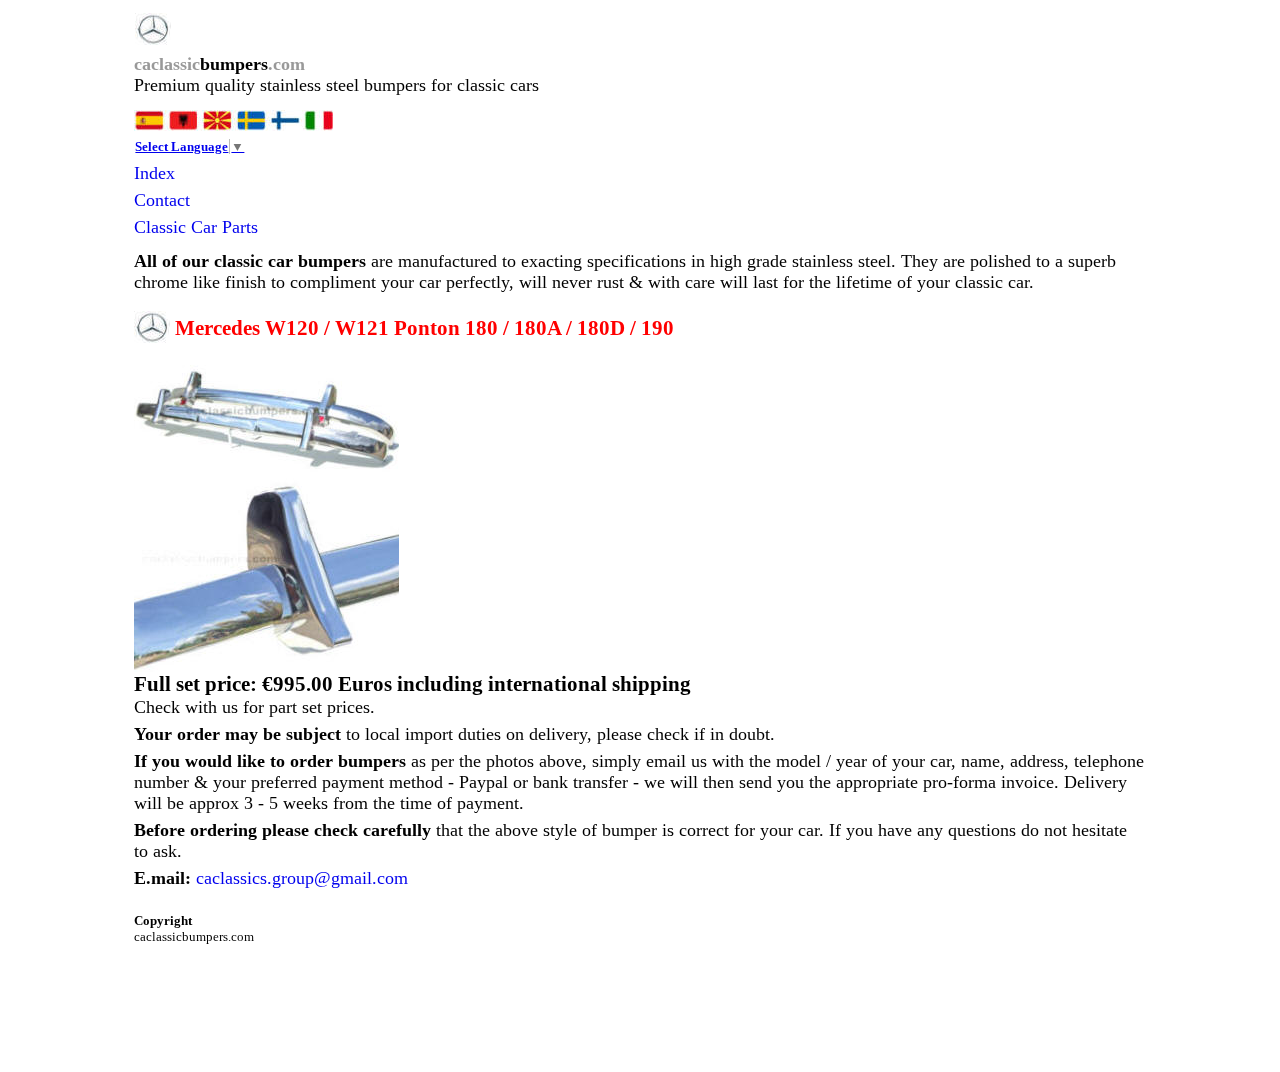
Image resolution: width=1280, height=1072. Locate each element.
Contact (162, 200)
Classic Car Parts (196, 227)
